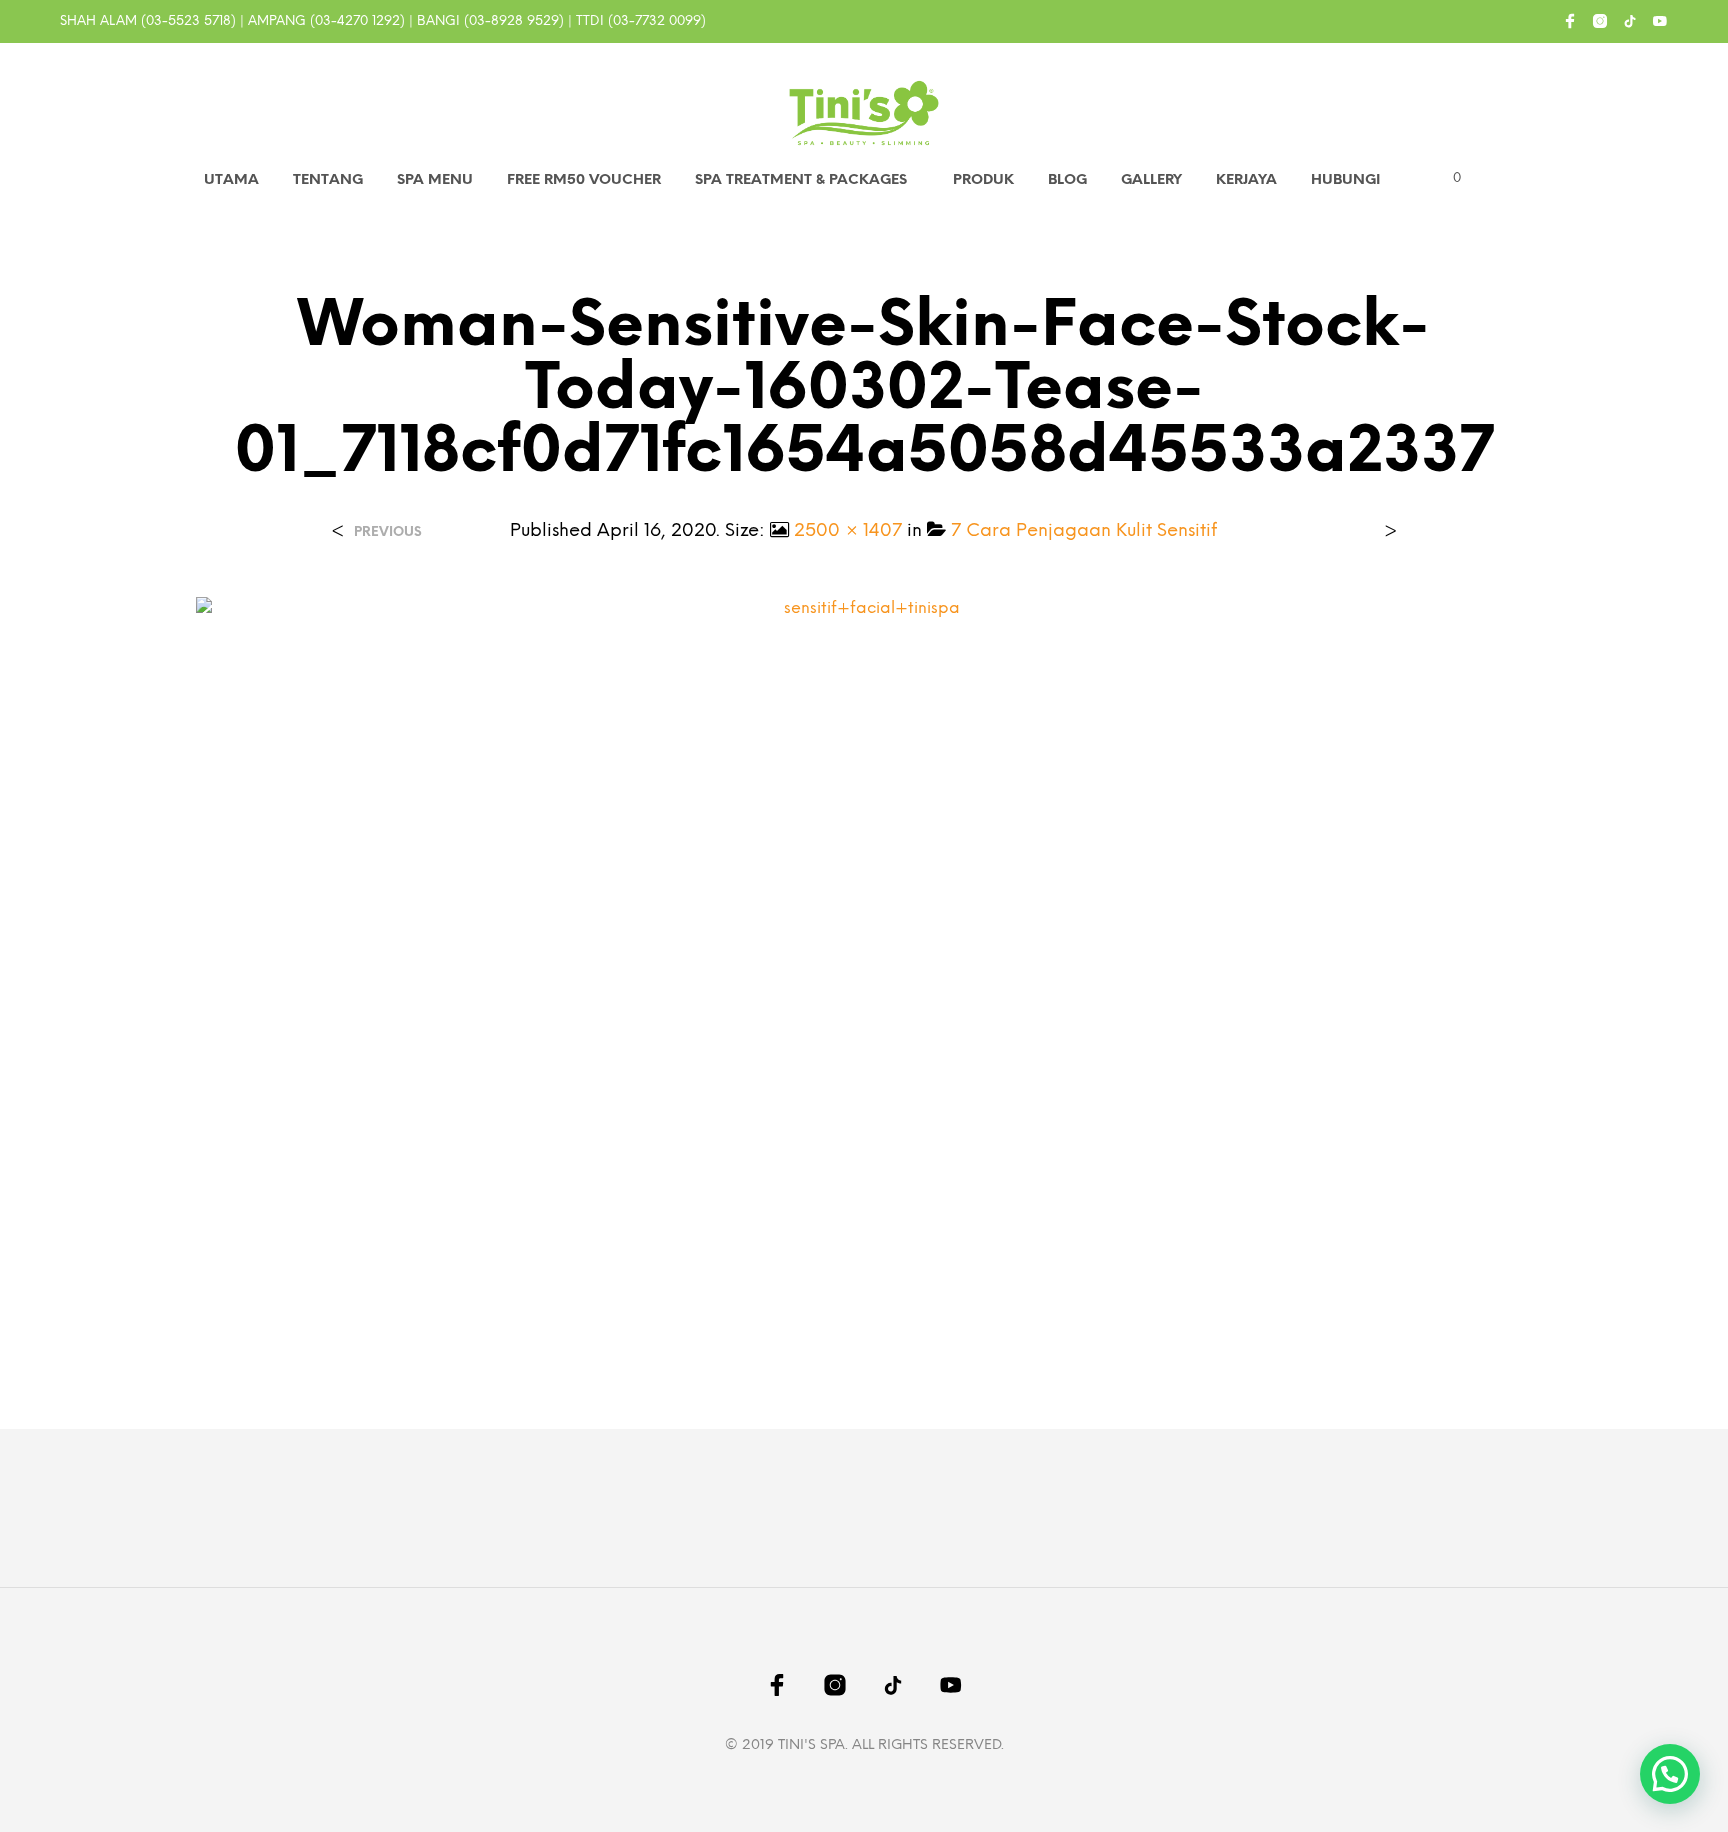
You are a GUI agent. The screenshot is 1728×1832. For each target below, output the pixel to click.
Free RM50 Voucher (584, 180)
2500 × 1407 (848, 531)
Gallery (1151, 180)
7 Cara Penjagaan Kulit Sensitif (1084, 531)
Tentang (328, 180)
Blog (1067, 180)
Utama (231, 180)
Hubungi (1345, 180)
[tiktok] (1630, 21)
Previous (388, 532)
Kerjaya (1246, 180)
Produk (983, 180)
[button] (1445, 179)
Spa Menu (435, 180)
